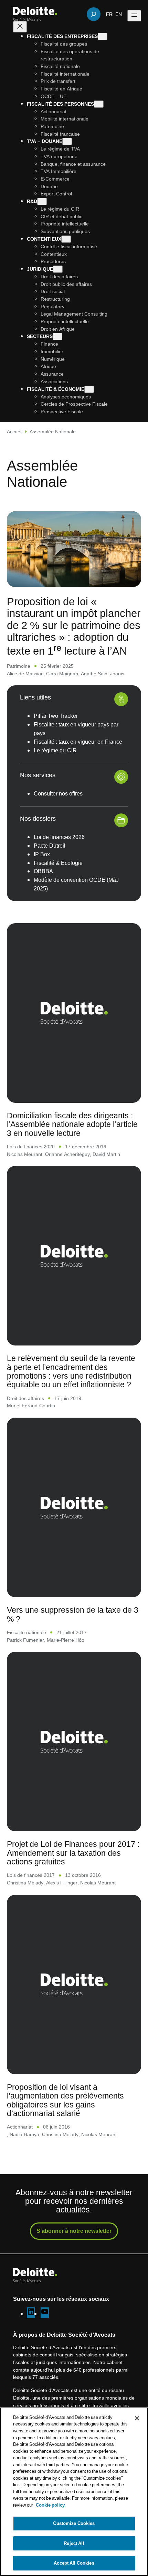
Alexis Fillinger (62, 1883)
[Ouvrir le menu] (134, 16)
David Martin (106, 1154)
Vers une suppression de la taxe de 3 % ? (73, 1614)
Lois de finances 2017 (31, 1875)
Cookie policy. (51, 2505)
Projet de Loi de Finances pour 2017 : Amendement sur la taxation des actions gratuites (73, 1853)
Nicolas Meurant (25, 1154)
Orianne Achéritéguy (67, 1154)
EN (119, 14)
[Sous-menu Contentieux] (66, 239)
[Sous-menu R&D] (42, 201)
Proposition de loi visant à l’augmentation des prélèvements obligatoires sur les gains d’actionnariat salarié (65, 2100)
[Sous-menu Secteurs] (57, 336)
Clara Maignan (62, 673)
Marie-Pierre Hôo (66, 1640)
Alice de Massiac (25, 673)
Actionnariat (20, 2127)
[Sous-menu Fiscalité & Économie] (89, 389)
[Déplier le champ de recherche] (94, 14)
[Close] (137, 2418)
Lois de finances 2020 (31, 1146)
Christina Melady (25, 1883)
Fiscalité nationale (27, 1632)
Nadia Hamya (24, 2134)
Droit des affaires (25, 1398)
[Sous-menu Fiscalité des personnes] (99, 104)
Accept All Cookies (74, 2563)
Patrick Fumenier (25, 1640)
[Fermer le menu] (20, 27)
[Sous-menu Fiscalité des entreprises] (103, 36)
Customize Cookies (74, 2523)
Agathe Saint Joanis (103, 673)
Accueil (15, 431)
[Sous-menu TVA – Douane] (67, 141)
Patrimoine (19, 666)
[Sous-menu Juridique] (58, 269)
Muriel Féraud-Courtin (31, 1405)
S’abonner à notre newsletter (74, 2231)
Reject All (74, 2543)
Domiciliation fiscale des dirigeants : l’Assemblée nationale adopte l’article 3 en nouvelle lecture (72, 1124)
